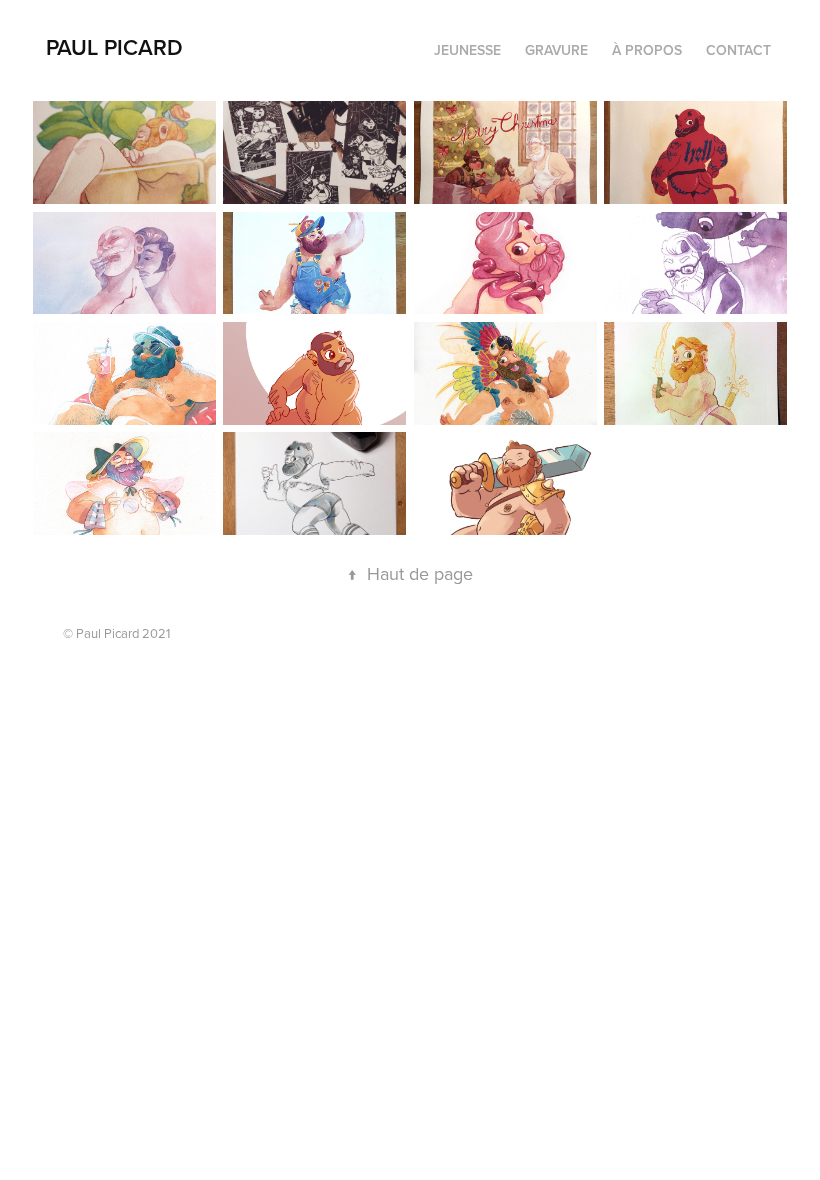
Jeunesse (467, 50)
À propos (647, 50)
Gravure (556, 50)
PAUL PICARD (114, 47)
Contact (738, 50)
